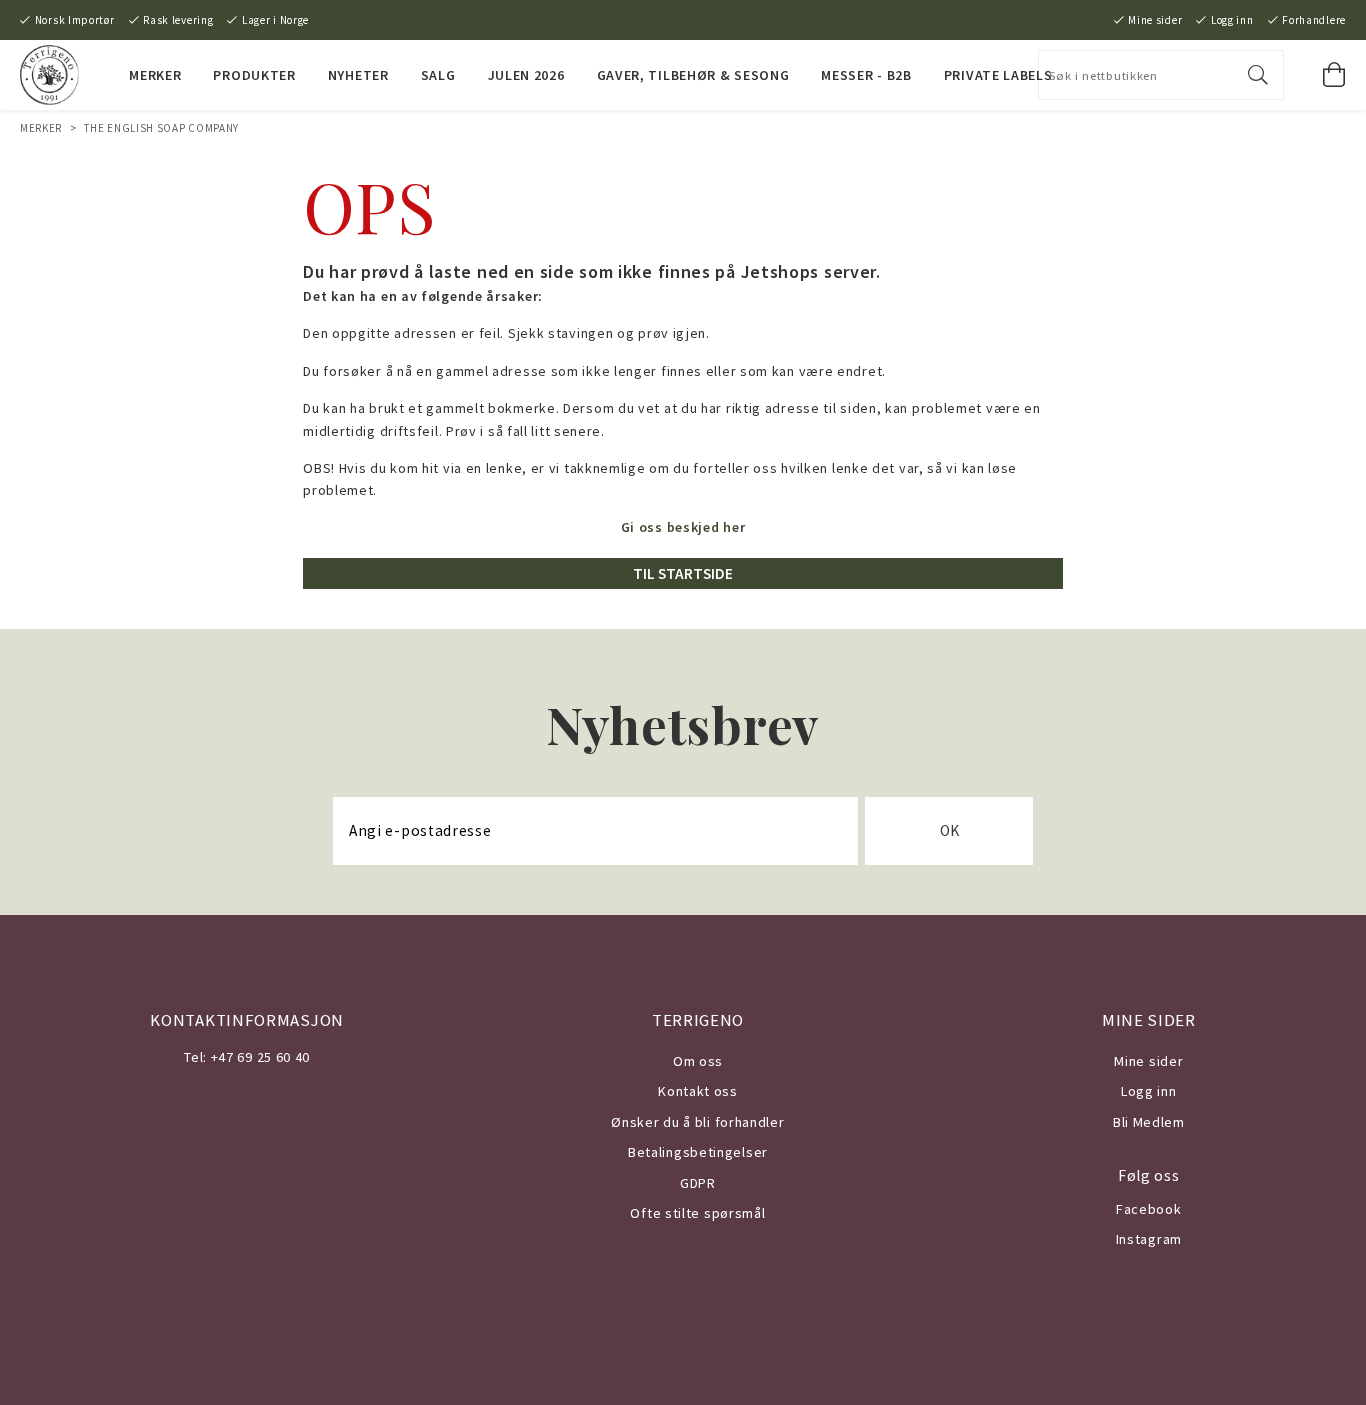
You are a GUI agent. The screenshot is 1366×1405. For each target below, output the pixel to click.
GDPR (698, 1183)
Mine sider (1155, 20)
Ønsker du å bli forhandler (697, 1122)
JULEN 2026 (526, 75)
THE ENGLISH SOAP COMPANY (161, 128)
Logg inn (1232, 20)
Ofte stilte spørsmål (697, 1213)
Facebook (1149, 1209)
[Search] (1258, 75)
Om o (690, 1061)
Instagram (1149, 1239)
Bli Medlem (1149, 1122)
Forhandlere (1314, 20)
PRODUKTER (254, 75)
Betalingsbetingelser (698, 1152)
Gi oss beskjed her (683, 527)
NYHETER (358, 75)
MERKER (155, 75)
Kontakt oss (698, 1091)
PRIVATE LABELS (998, 75)
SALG (438, 75)
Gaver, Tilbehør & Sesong (693, 75)
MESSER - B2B (866, 75)
